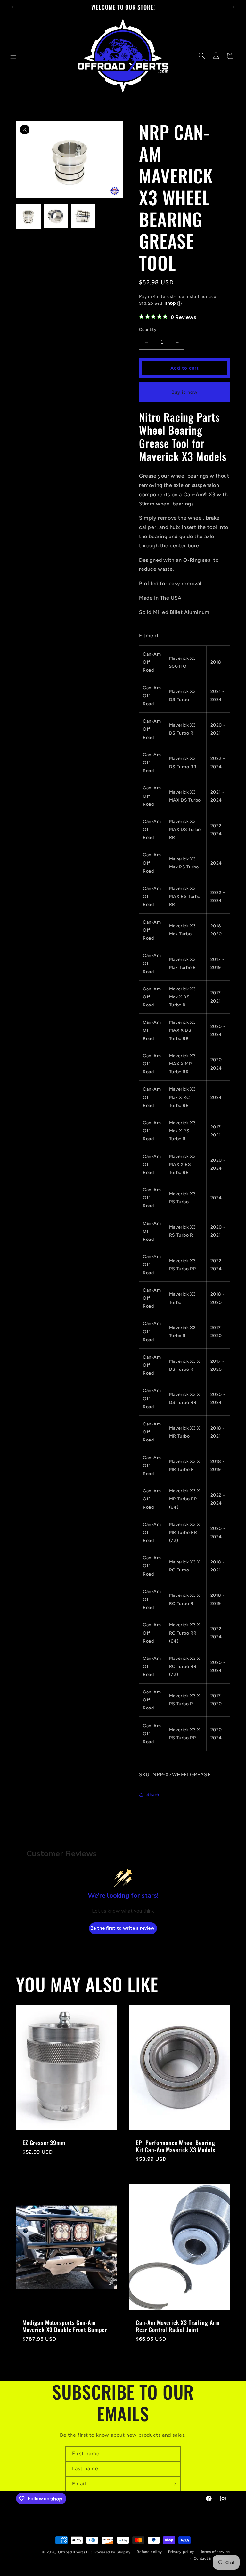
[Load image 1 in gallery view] (28, 216)
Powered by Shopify (113, 2552)
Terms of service (215, 2552)
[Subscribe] (173, 2484)
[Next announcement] (234, 7)
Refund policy (149, 2552)
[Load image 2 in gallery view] (56, 216)
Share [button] (153, 1794)
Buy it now (184, 392)
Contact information (212, 2559)
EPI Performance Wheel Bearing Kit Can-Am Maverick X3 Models (175, 2146)
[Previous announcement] (12, 7)
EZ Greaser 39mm (44, 2143)
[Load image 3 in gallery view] (83, 216)
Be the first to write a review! (123, 1928)
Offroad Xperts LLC (76, 2552)
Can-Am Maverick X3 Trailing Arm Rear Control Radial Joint (178, 2326)
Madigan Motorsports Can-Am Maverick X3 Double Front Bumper (65, 2326)
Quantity (148, 330)
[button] (13, 56)
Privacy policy (181, 2552)
